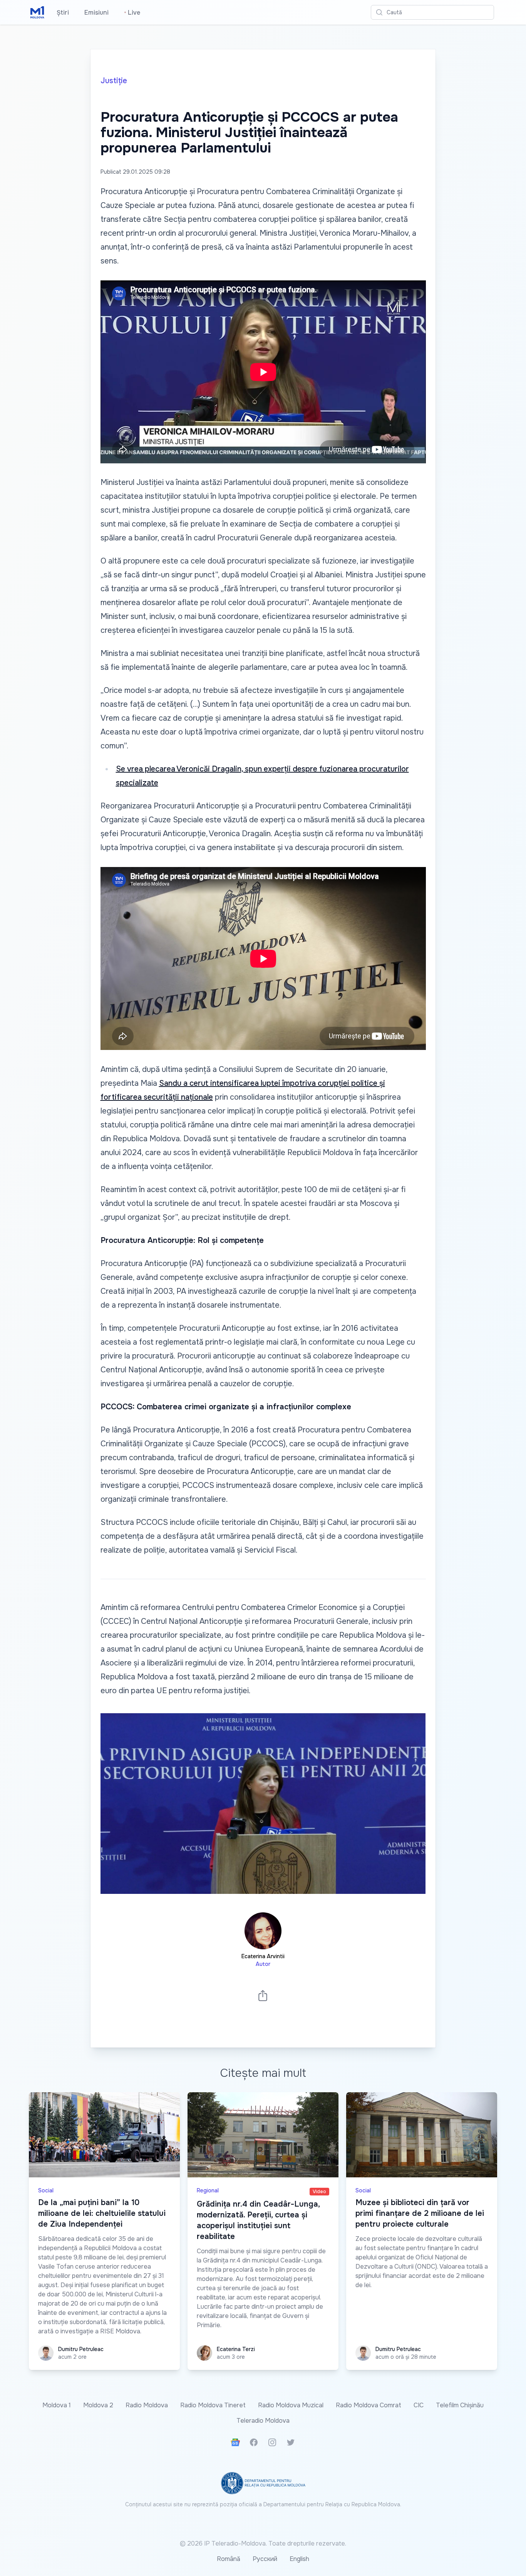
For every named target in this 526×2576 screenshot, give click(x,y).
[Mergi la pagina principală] (37, 12)
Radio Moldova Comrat (369, 2405)
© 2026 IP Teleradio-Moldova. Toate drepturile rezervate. (263, 2543)
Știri (63, 13)
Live (132, 13)
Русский (265, 2559)
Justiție (114, 81)
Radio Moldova (147, 2405)
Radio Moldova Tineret (213, 2405)
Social (46, 2190)
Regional (208, 2190)
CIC (419, 2405)
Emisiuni (96, 13)
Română (229, 2559)
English (299, 2559)
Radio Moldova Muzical (291, 2405)
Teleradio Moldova (263, 2421)
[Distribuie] (263, 1995)
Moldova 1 (57, 2405)
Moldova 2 (98, 2405)
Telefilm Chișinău (460, 2405)
